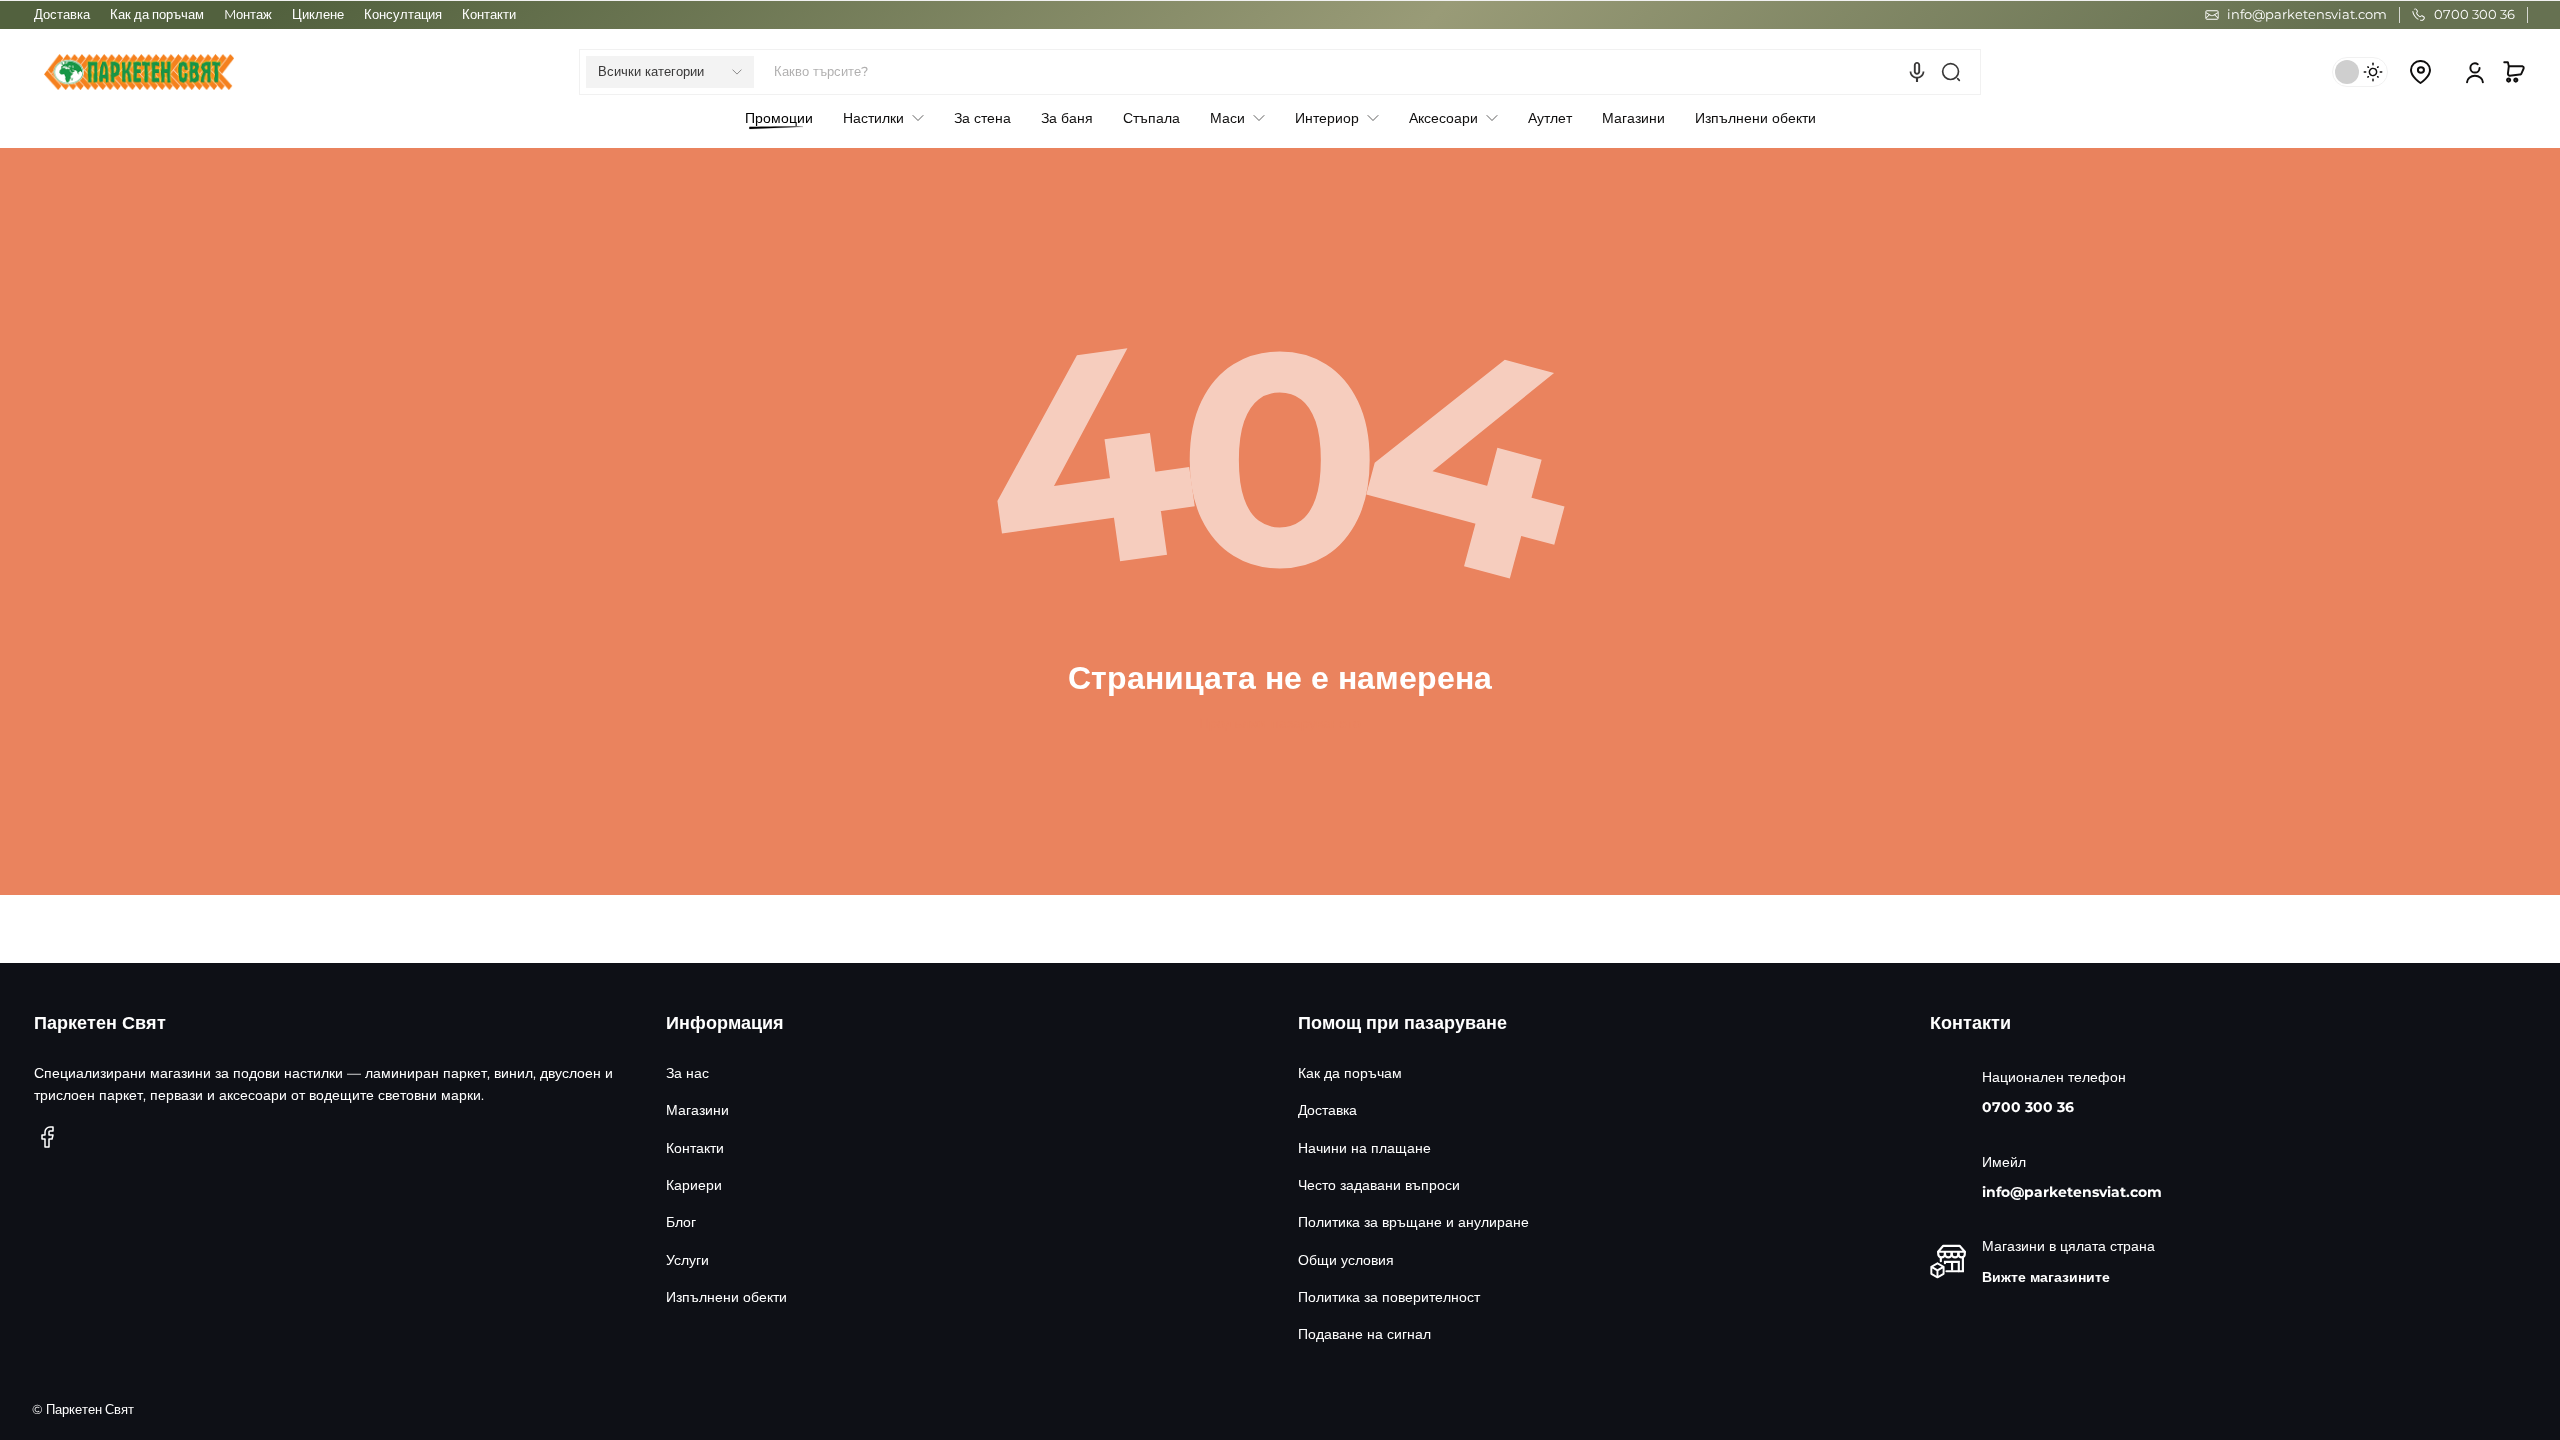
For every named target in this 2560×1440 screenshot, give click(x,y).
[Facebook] (48, 1137)
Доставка (62, 14)
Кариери (694, 1185)
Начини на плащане (1364, 1148)
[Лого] (139, 72)
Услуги (687, 1260)
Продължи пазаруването (1280, 723)
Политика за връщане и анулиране (1413, 1222)
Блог (681, 1222)
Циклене (318, 14)
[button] (670, 72)
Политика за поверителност (1389, 1297)
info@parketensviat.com (2072, 1192)
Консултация (403, 14)
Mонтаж (248, 14)
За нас (687, 1073)
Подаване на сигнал (1364, 1334)
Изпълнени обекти (726, 1297)
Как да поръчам (157, 14)
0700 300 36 (2028, 1107)
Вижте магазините (2046, 1277)
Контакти (489, 14)
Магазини (697, 1110)
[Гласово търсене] (1917, 72)
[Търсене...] (1951, 72)
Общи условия (1346, 1260)
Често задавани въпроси (1379, 1185)
